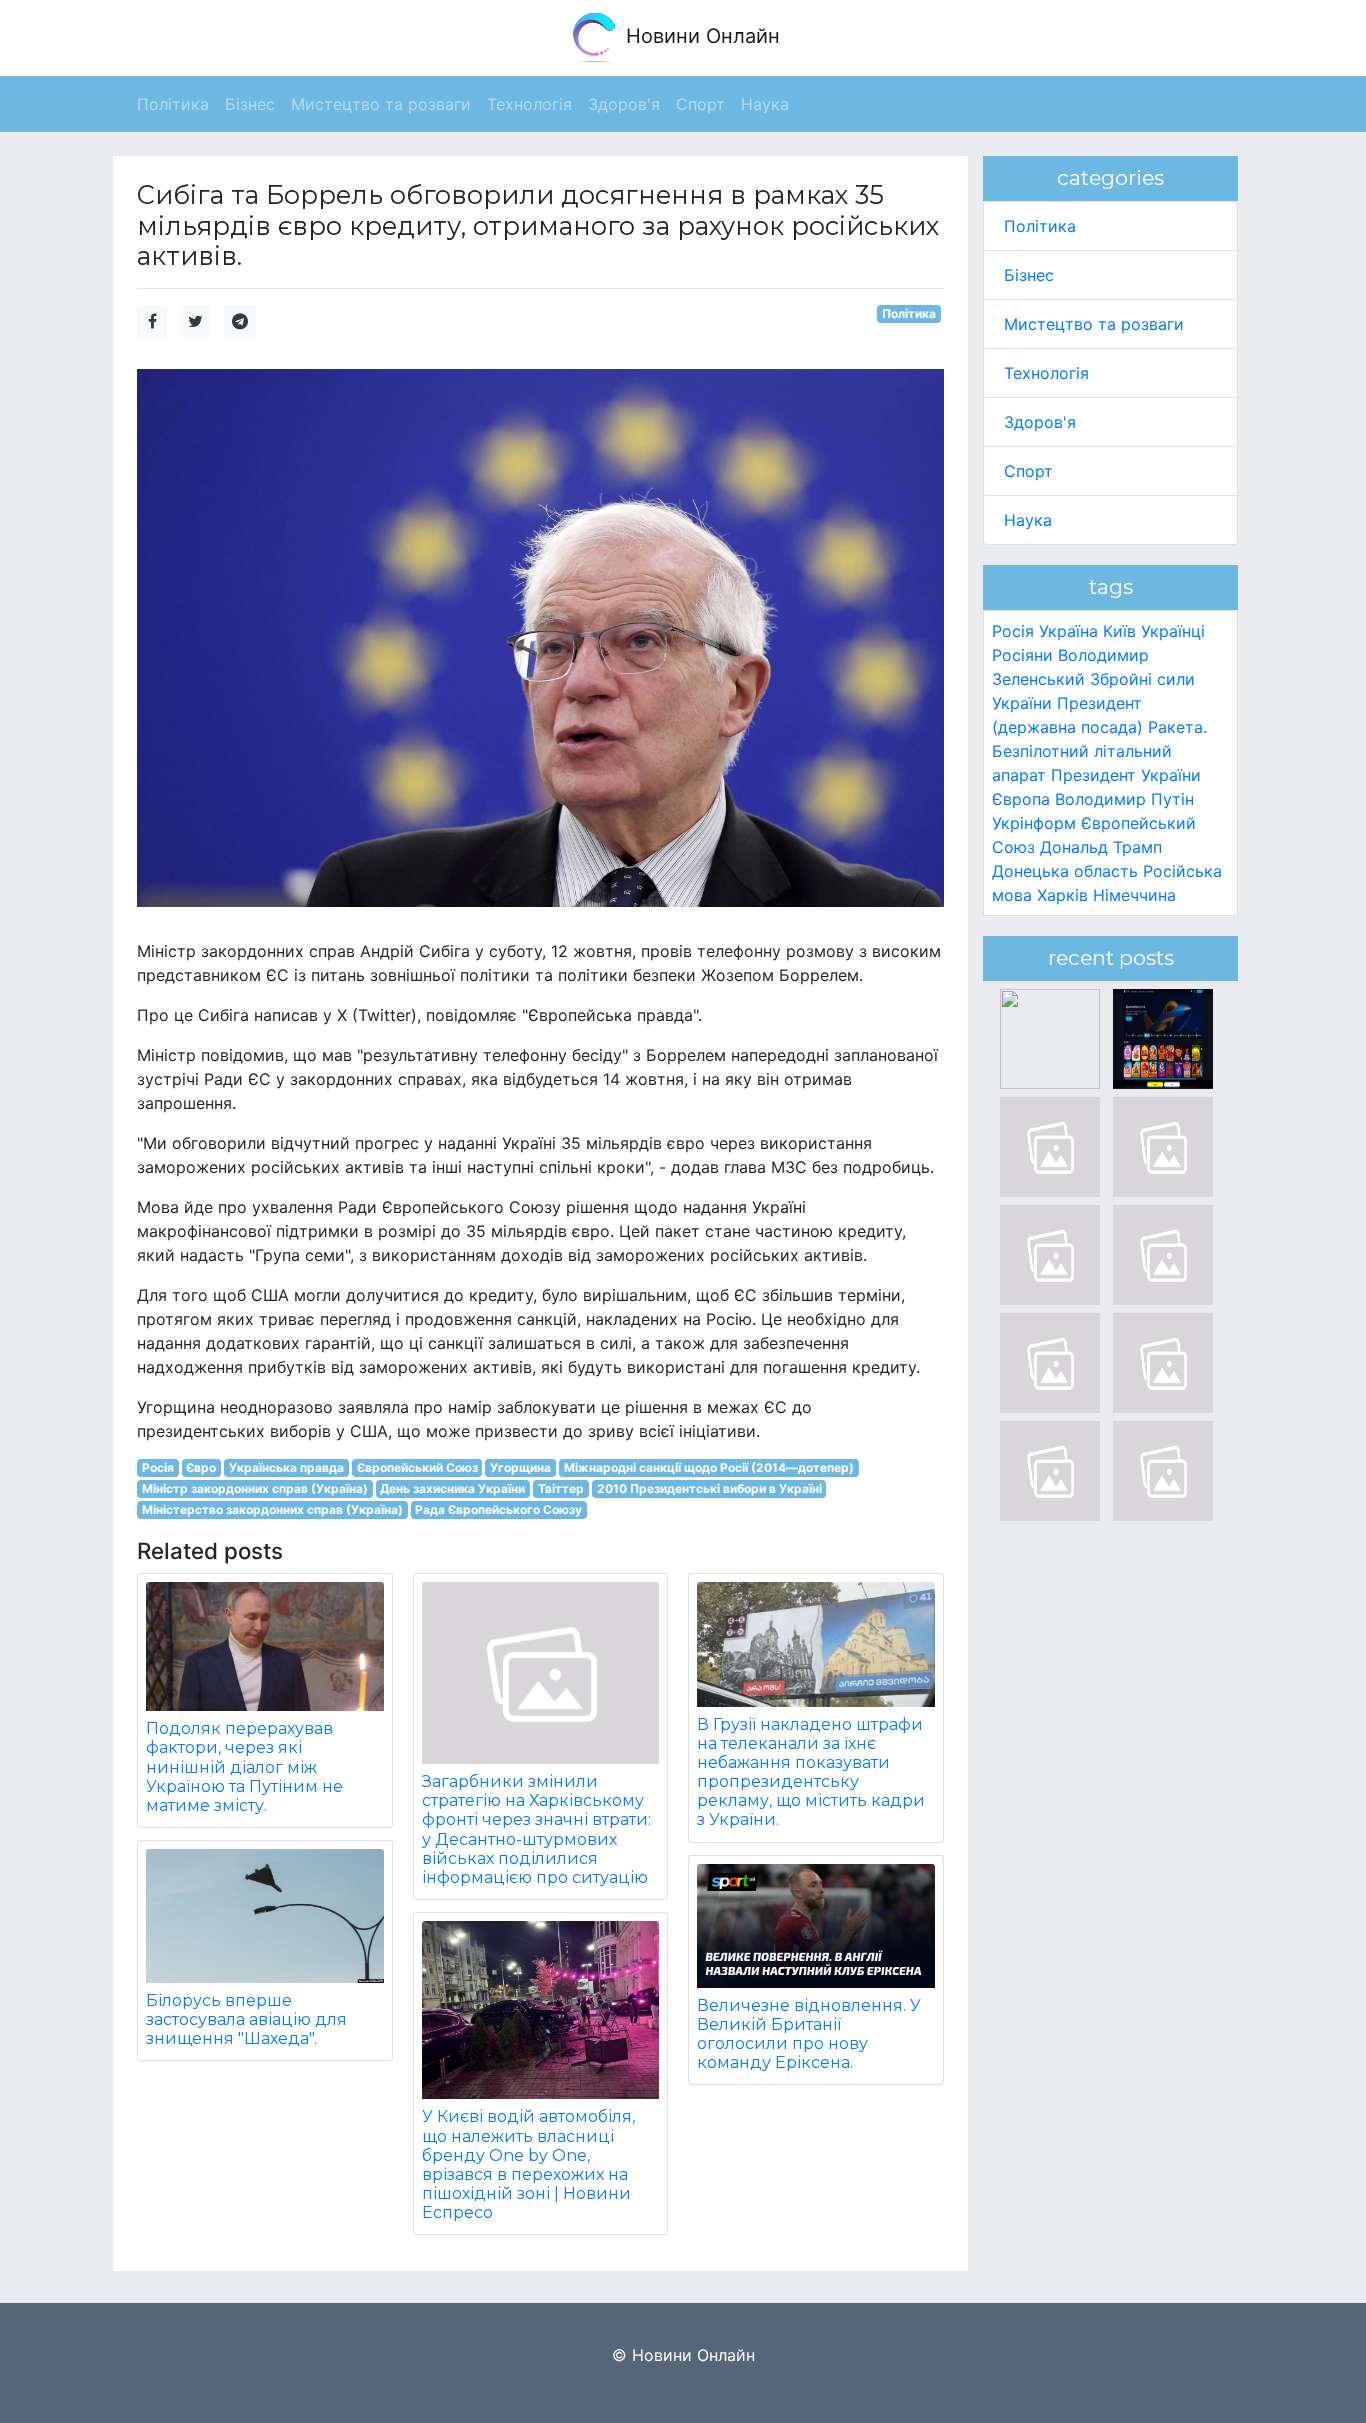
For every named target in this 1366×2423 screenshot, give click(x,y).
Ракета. (1177, 727)
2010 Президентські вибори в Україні (709, 1488)
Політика (909, 313)
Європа (1021, 799)
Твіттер (561, 1488)
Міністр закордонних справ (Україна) (255, 1488)
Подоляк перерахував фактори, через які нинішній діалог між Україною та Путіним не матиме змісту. (244, 1767)
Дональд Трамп (1101, 847)
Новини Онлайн (700, 36)
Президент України (1126, 775)
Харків (1062, 895)
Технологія (1046, 373)
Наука (1028, 520)
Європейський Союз (417, 1467)
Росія (158, 1467)
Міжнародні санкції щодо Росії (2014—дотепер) (709, 1467)
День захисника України (452, 1488)
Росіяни (1022, 655)
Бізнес (1029, 275)
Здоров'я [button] (624, 104)
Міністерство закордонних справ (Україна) (272, 1509)
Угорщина (520, 1467)
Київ (1119, 631)
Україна (1068, 631)
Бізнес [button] (250, 104)
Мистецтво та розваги (1094, 324)
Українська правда (286, 1467)
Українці (1173, 631)
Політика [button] (173, 104)
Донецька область (1065, 871)
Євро (201, 1467)
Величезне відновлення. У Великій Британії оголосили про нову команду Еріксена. (809, 2034)
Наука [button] (765, 104)
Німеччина (1134, 895)
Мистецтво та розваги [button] (381, 104)
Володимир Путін (1124, 799)
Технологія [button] (529, 104)
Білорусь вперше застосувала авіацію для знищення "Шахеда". (246, 2019)
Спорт (1028, 471)
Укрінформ (1034, 823)
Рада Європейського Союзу (498, 1509)
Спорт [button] (700, 104)
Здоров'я (1040, 422)
